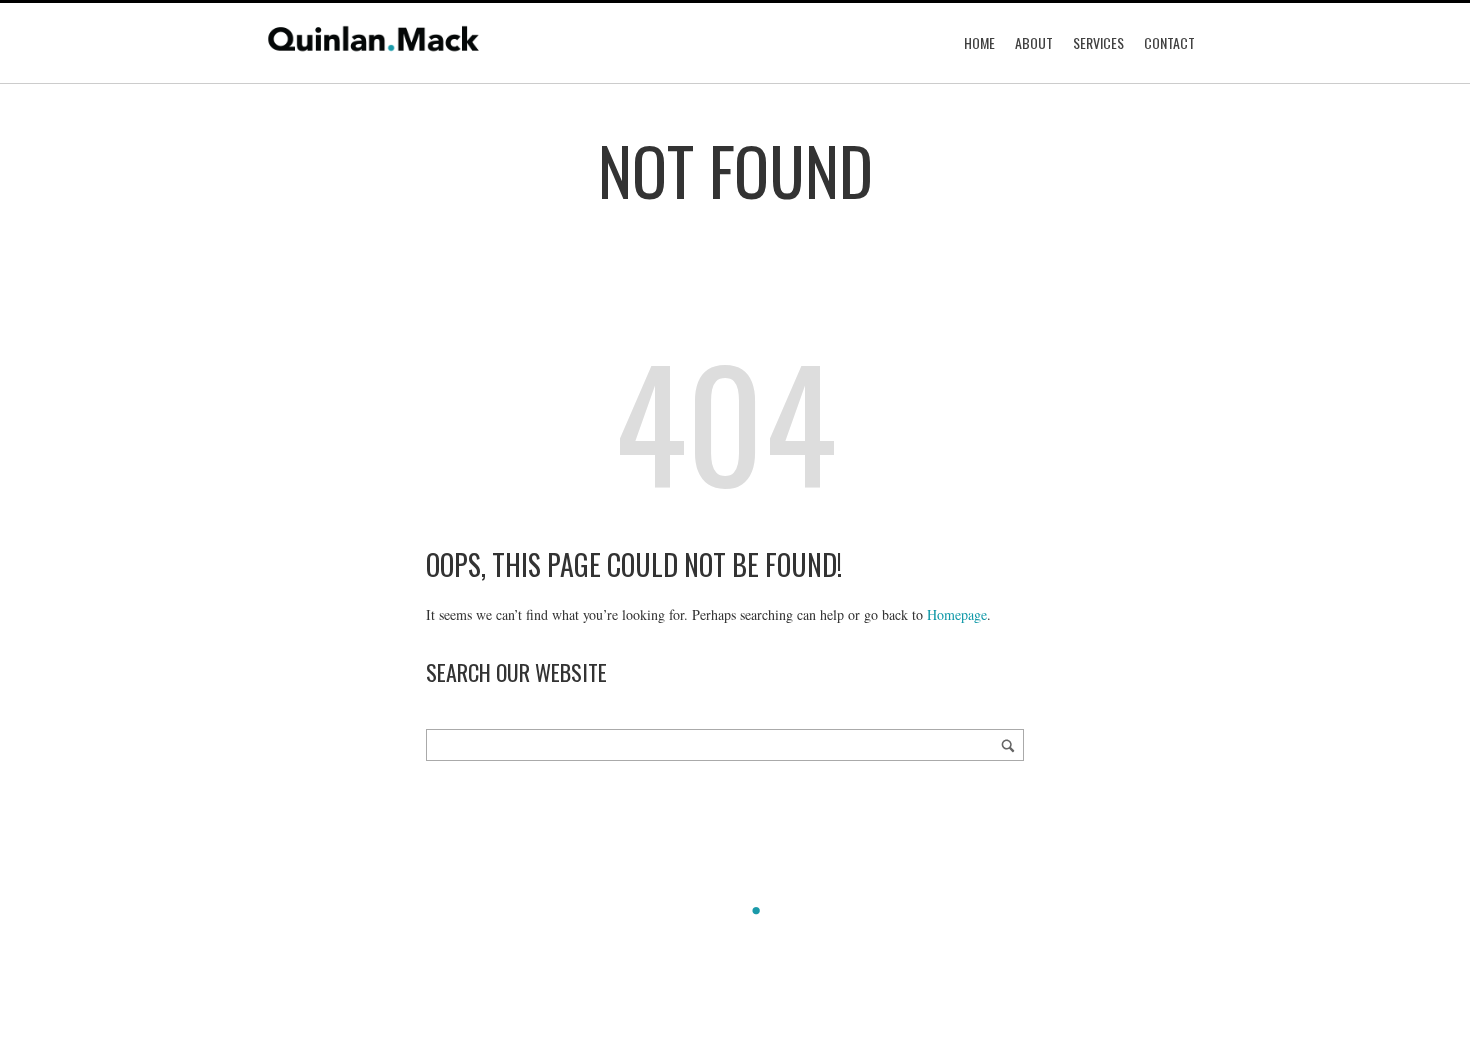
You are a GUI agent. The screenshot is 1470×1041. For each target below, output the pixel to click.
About (1034, 42)
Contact (1169, 42)
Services (1098, 42)
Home (979, 42)
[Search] (1008, 745)
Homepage (957, 614)
